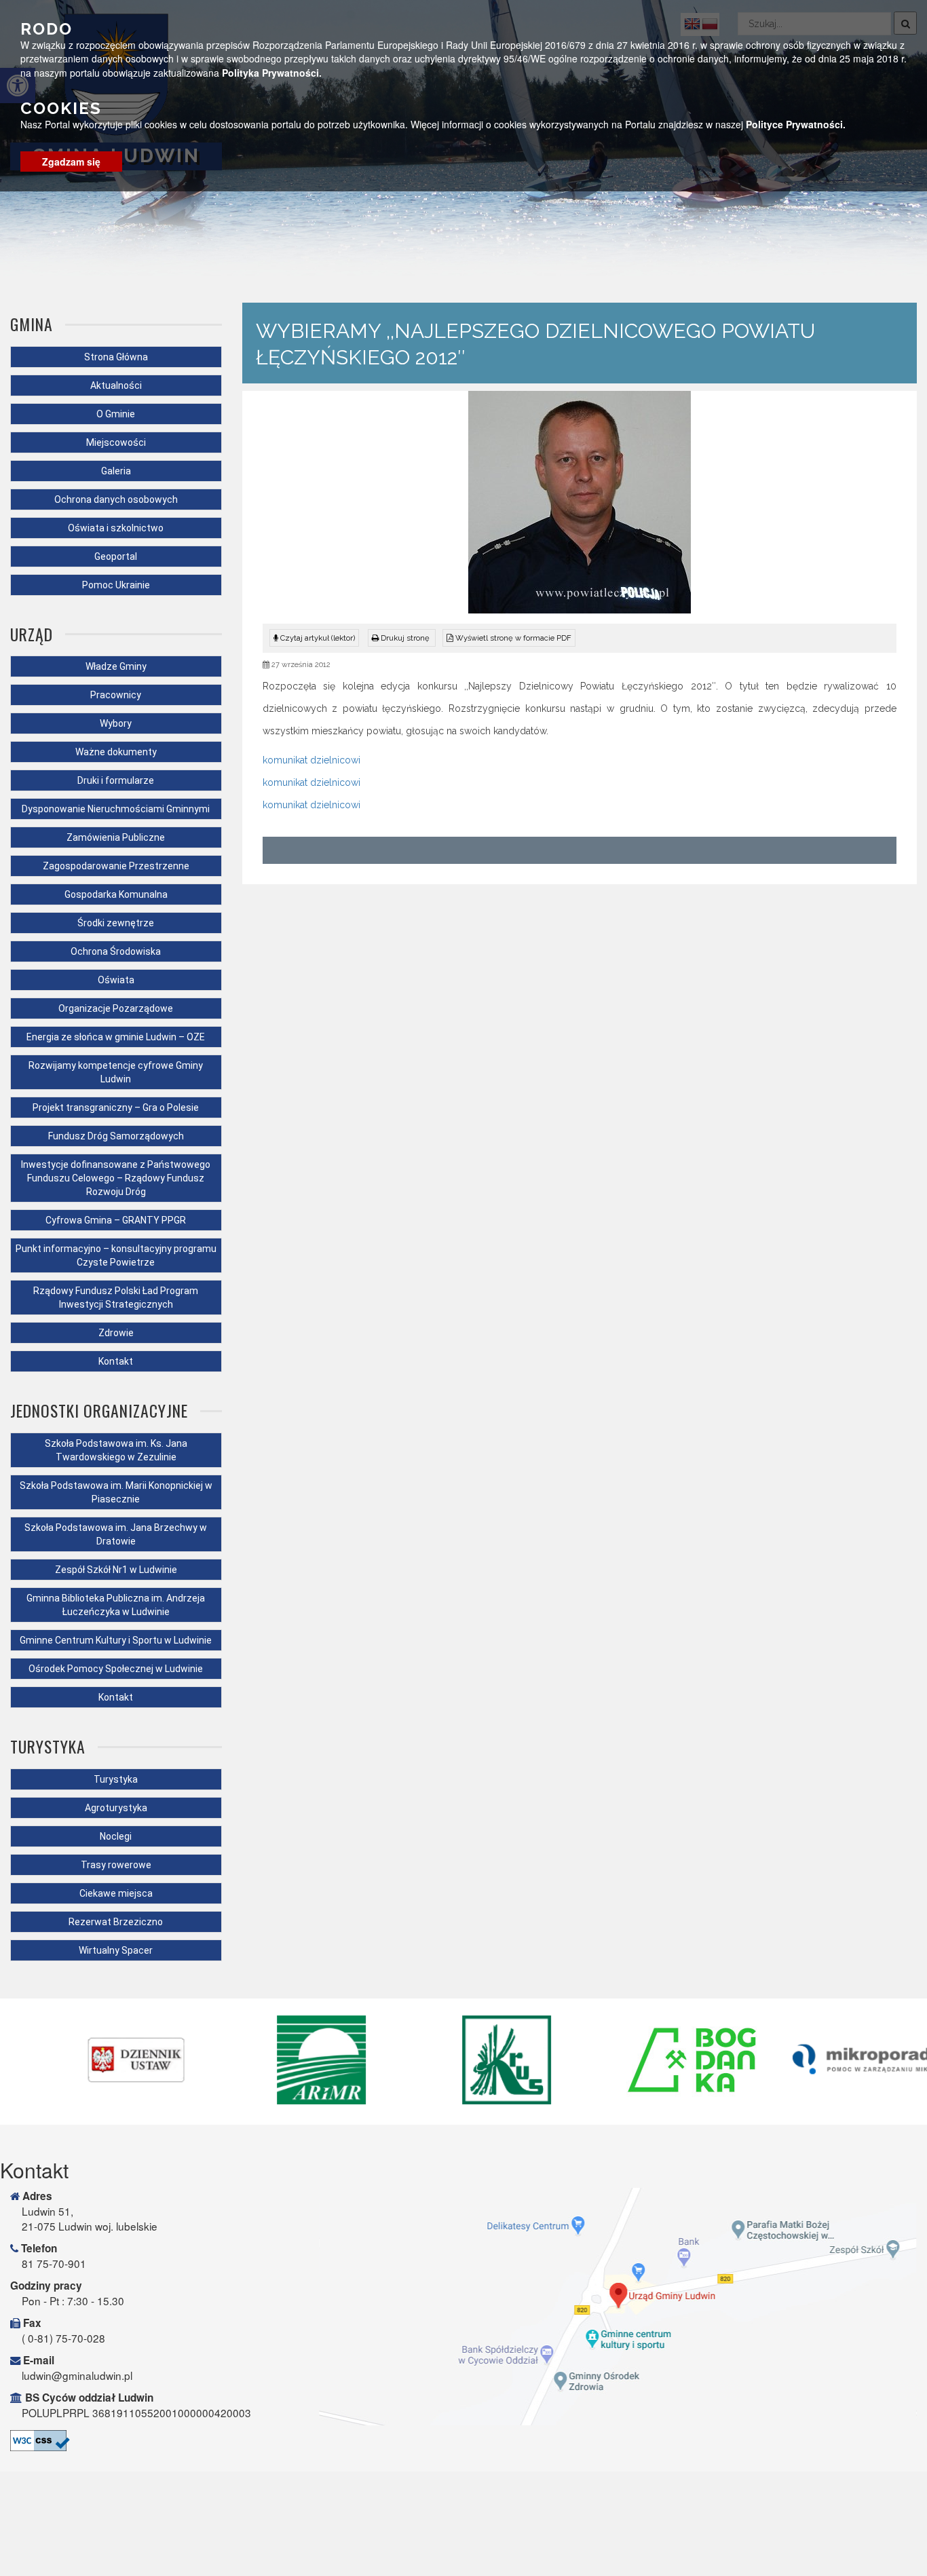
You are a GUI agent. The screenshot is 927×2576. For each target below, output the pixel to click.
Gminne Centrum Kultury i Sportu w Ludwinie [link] (116, 1640)
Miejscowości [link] (116, 442)
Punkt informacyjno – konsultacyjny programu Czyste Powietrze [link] (116, 1255)
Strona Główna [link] (116, 357)
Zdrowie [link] (116, 1333)
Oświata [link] (116, 980)
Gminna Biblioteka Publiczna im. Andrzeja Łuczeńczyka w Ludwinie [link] (116, 1605)
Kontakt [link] (116, 1361)
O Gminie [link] (116, 414)
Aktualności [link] (116, 385)
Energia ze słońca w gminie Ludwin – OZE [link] (116, 1037)
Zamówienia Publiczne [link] (116, 837)
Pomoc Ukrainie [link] (116, 585)
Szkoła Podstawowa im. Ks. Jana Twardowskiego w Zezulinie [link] (116, 1450)
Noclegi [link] (116, 1836)
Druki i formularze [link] (116, 780)
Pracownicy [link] (116, 695)
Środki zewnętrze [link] (116, 923)
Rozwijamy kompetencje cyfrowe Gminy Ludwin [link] (116, 1072)
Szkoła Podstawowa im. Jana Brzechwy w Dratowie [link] (116, 1534)
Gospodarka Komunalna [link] (116, 894)
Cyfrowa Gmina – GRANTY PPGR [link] (116, 1220)
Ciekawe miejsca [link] (116, 1893)
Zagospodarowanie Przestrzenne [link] (116, 866)
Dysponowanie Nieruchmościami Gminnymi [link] (116, 809)
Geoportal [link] (116, 556)
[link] (402, 638)
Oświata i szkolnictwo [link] (116, 528)
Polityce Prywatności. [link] (796, 124)
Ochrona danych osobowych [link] (116, 499)
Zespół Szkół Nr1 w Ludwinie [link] (116, 1570)
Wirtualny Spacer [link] (116, 1950)
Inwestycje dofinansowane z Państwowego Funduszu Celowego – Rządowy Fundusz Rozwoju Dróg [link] (116, 1178)
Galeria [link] (116, 471)
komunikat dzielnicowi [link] (311, 760)
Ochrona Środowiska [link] (116, 951)
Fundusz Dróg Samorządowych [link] (116, 1136)
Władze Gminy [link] (116, 666)
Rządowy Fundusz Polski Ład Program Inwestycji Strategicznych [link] (116, 1298)
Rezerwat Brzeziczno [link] (116, 1922)
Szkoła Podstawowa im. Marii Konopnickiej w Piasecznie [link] (116, 1492)
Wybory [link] (116, 723)
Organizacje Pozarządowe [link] (116, 1008)
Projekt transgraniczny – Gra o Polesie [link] (116, 1107)
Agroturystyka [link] (116, 1808)
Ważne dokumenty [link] (116, 752)
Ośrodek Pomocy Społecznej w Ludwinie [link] (116, 1669)
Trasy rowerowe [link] (116, 1865)
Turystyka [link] (116, 1779)
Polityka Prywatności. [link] (272, 72)
